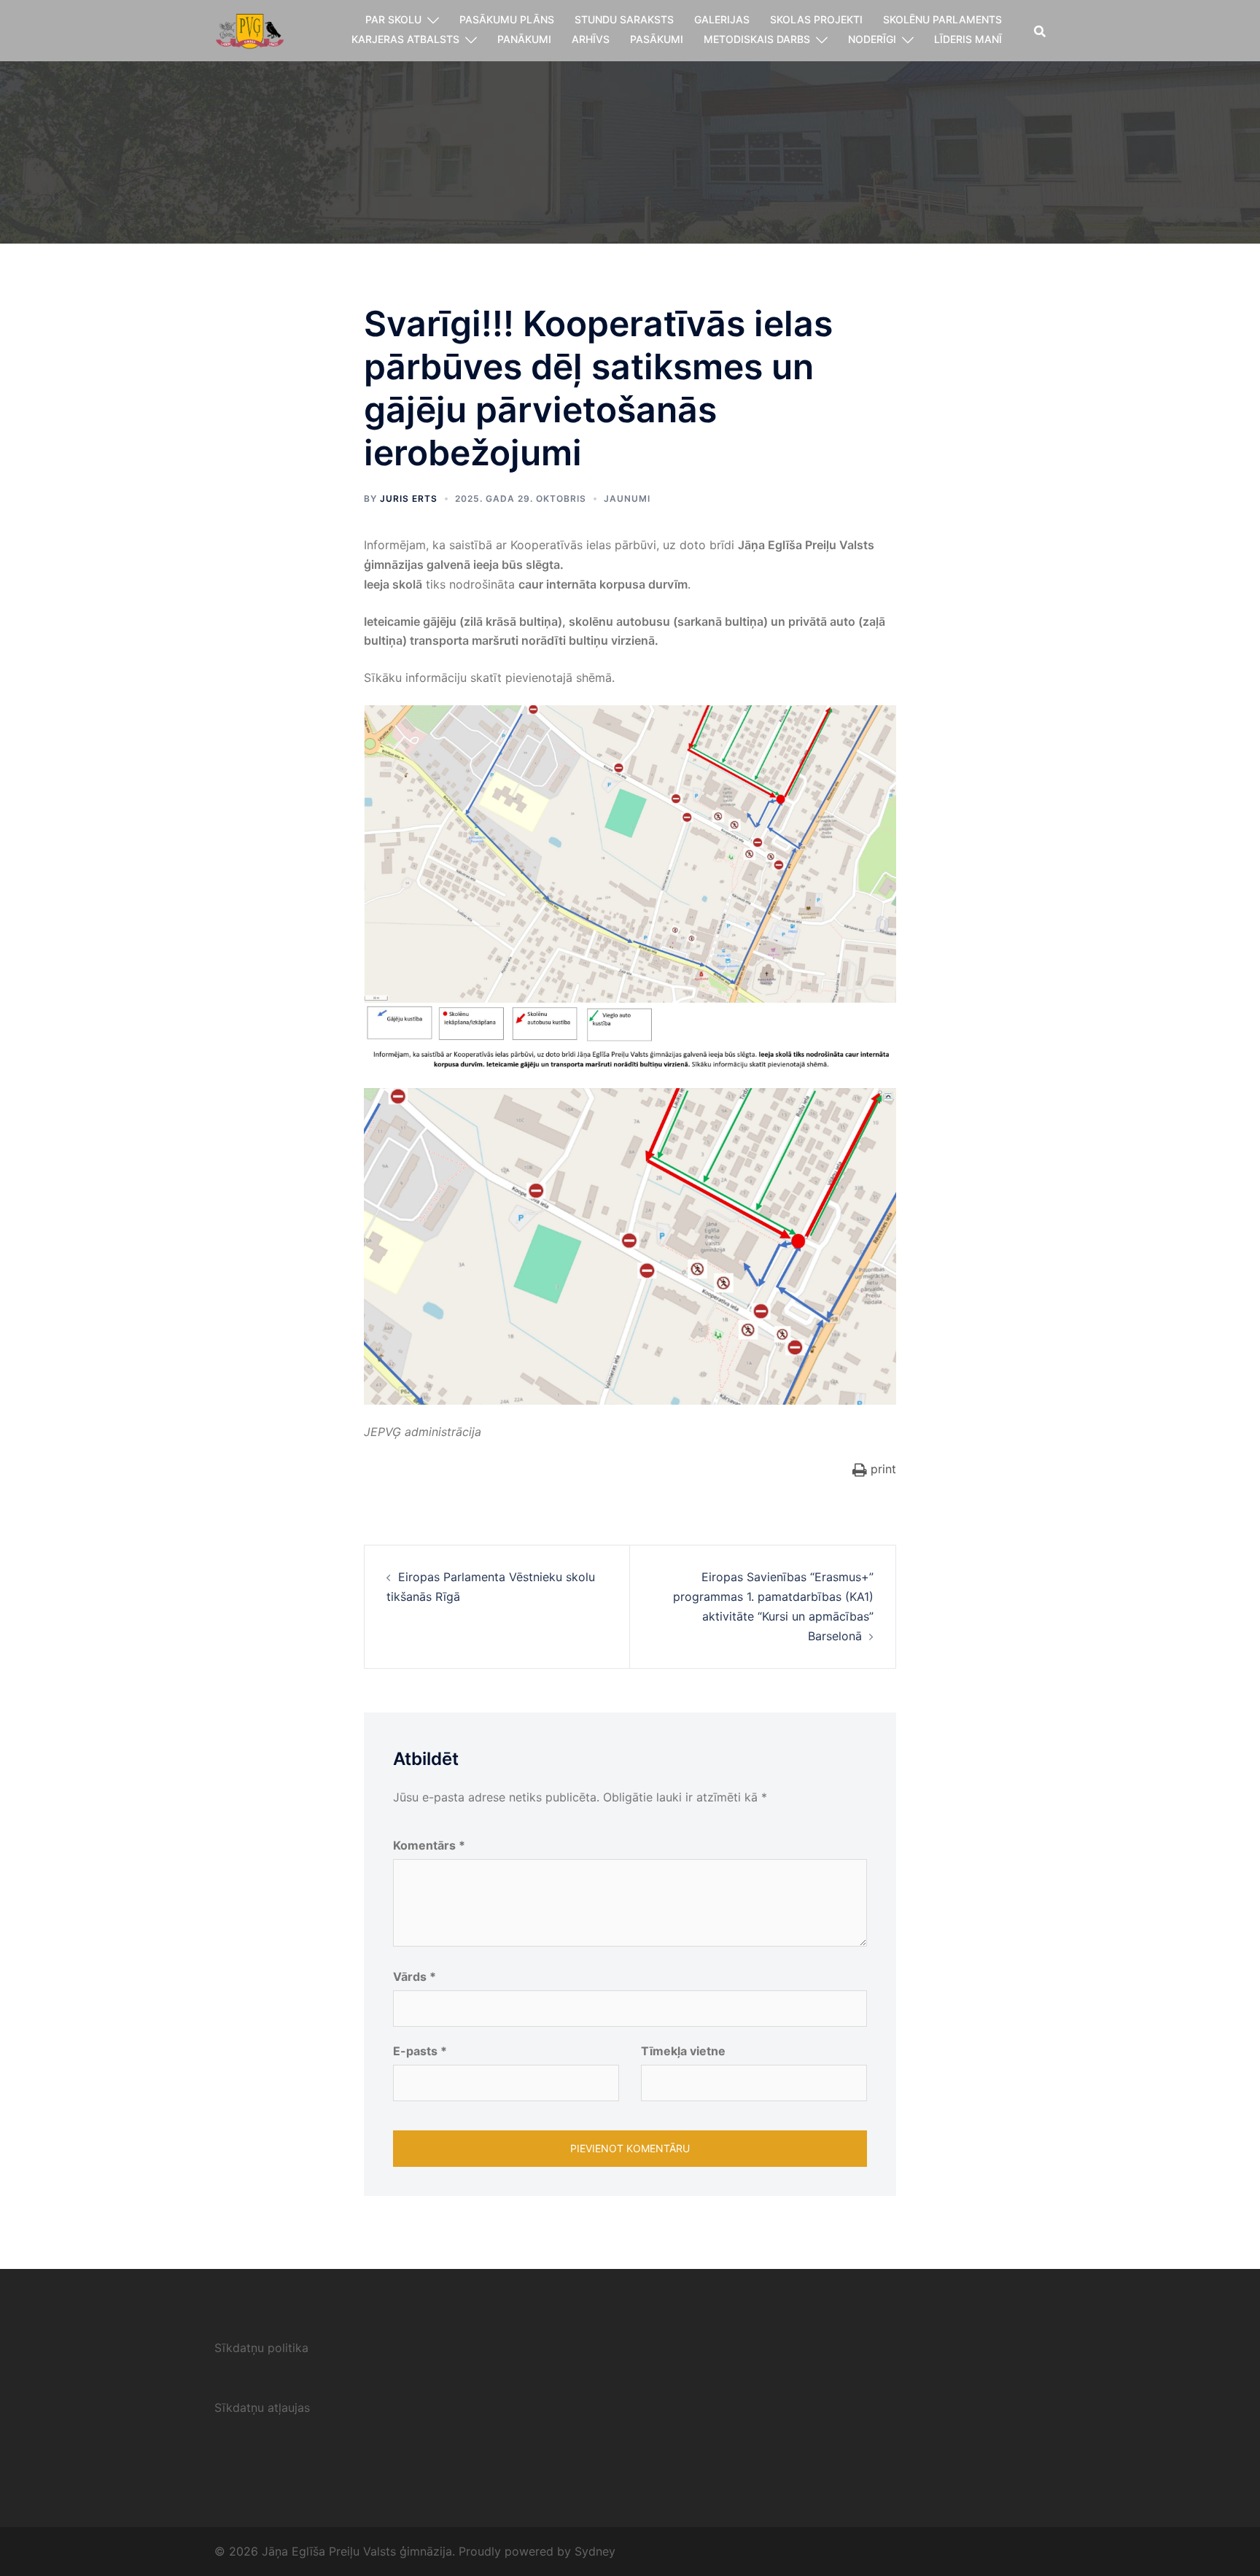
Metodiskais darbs (757, 39)
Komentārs (429, 1845)
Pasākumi (657, 39)
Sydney (595, 2551)
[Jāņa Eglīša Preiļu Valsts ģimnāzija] (250, 29)
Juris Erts (409, 498)
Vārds (415, 1976)
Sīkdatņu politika (261, 2348)
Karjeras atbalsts (405, 39)
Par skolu (393, 19)
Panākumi (524, 39)
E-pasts (420, 2051)
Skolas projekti (816, 19)
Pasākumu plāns (507, 19)
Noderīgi (872, 39)
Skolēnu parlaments (942, 19)
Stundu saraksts (624, 19)
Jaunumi (627, 498)
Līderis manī (968, 39)
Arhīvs (591, 39)
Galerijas (722, 19)
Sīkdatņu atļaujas (262, 2408)
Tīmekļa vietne (683, 2051)
